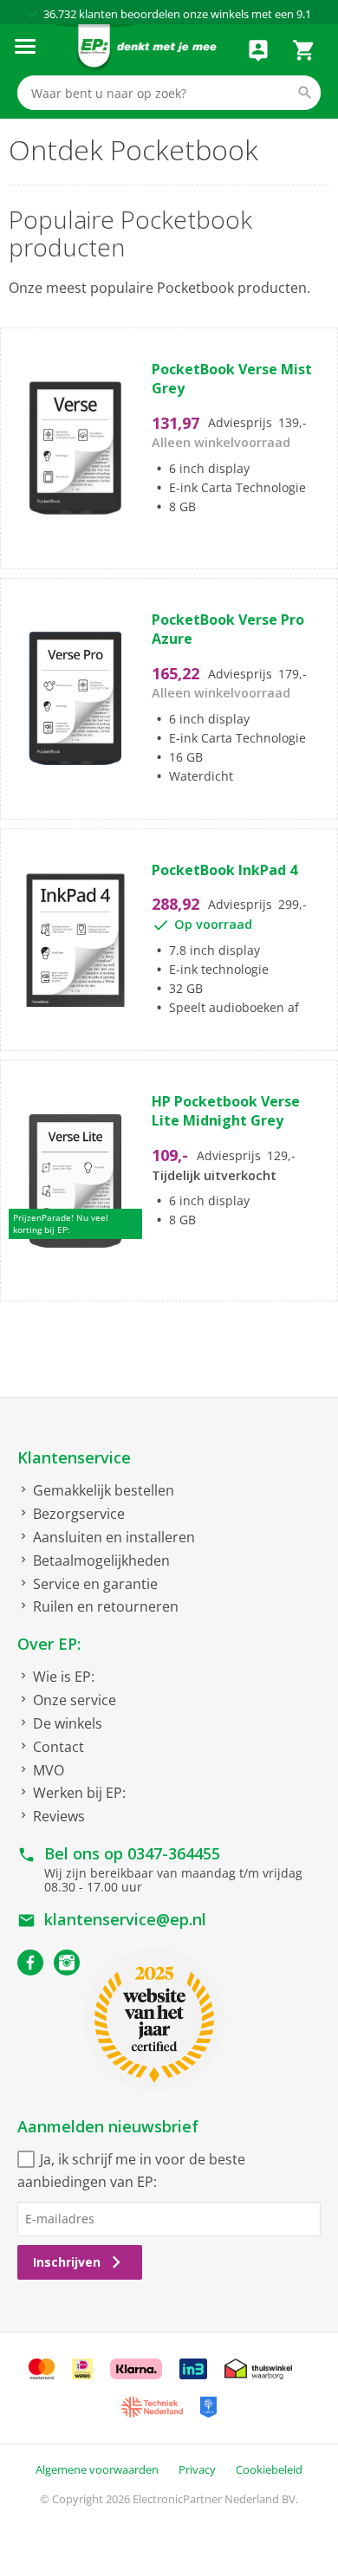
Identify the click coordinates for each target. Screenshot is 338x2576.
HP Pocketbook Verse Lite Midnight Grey (226, 1111)
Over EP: (49, 1644)
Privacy (197, 2469)
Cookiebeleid (269, 2469)
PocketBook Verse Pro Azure (228, 629)
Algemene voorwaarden (97, 2469)
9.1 (304, 14)
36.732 (60, 14)
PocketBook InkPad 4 (224, 870)
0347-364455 (174, 1853)
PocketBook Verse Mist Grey (232, 379)
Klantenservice (74, 1457)
